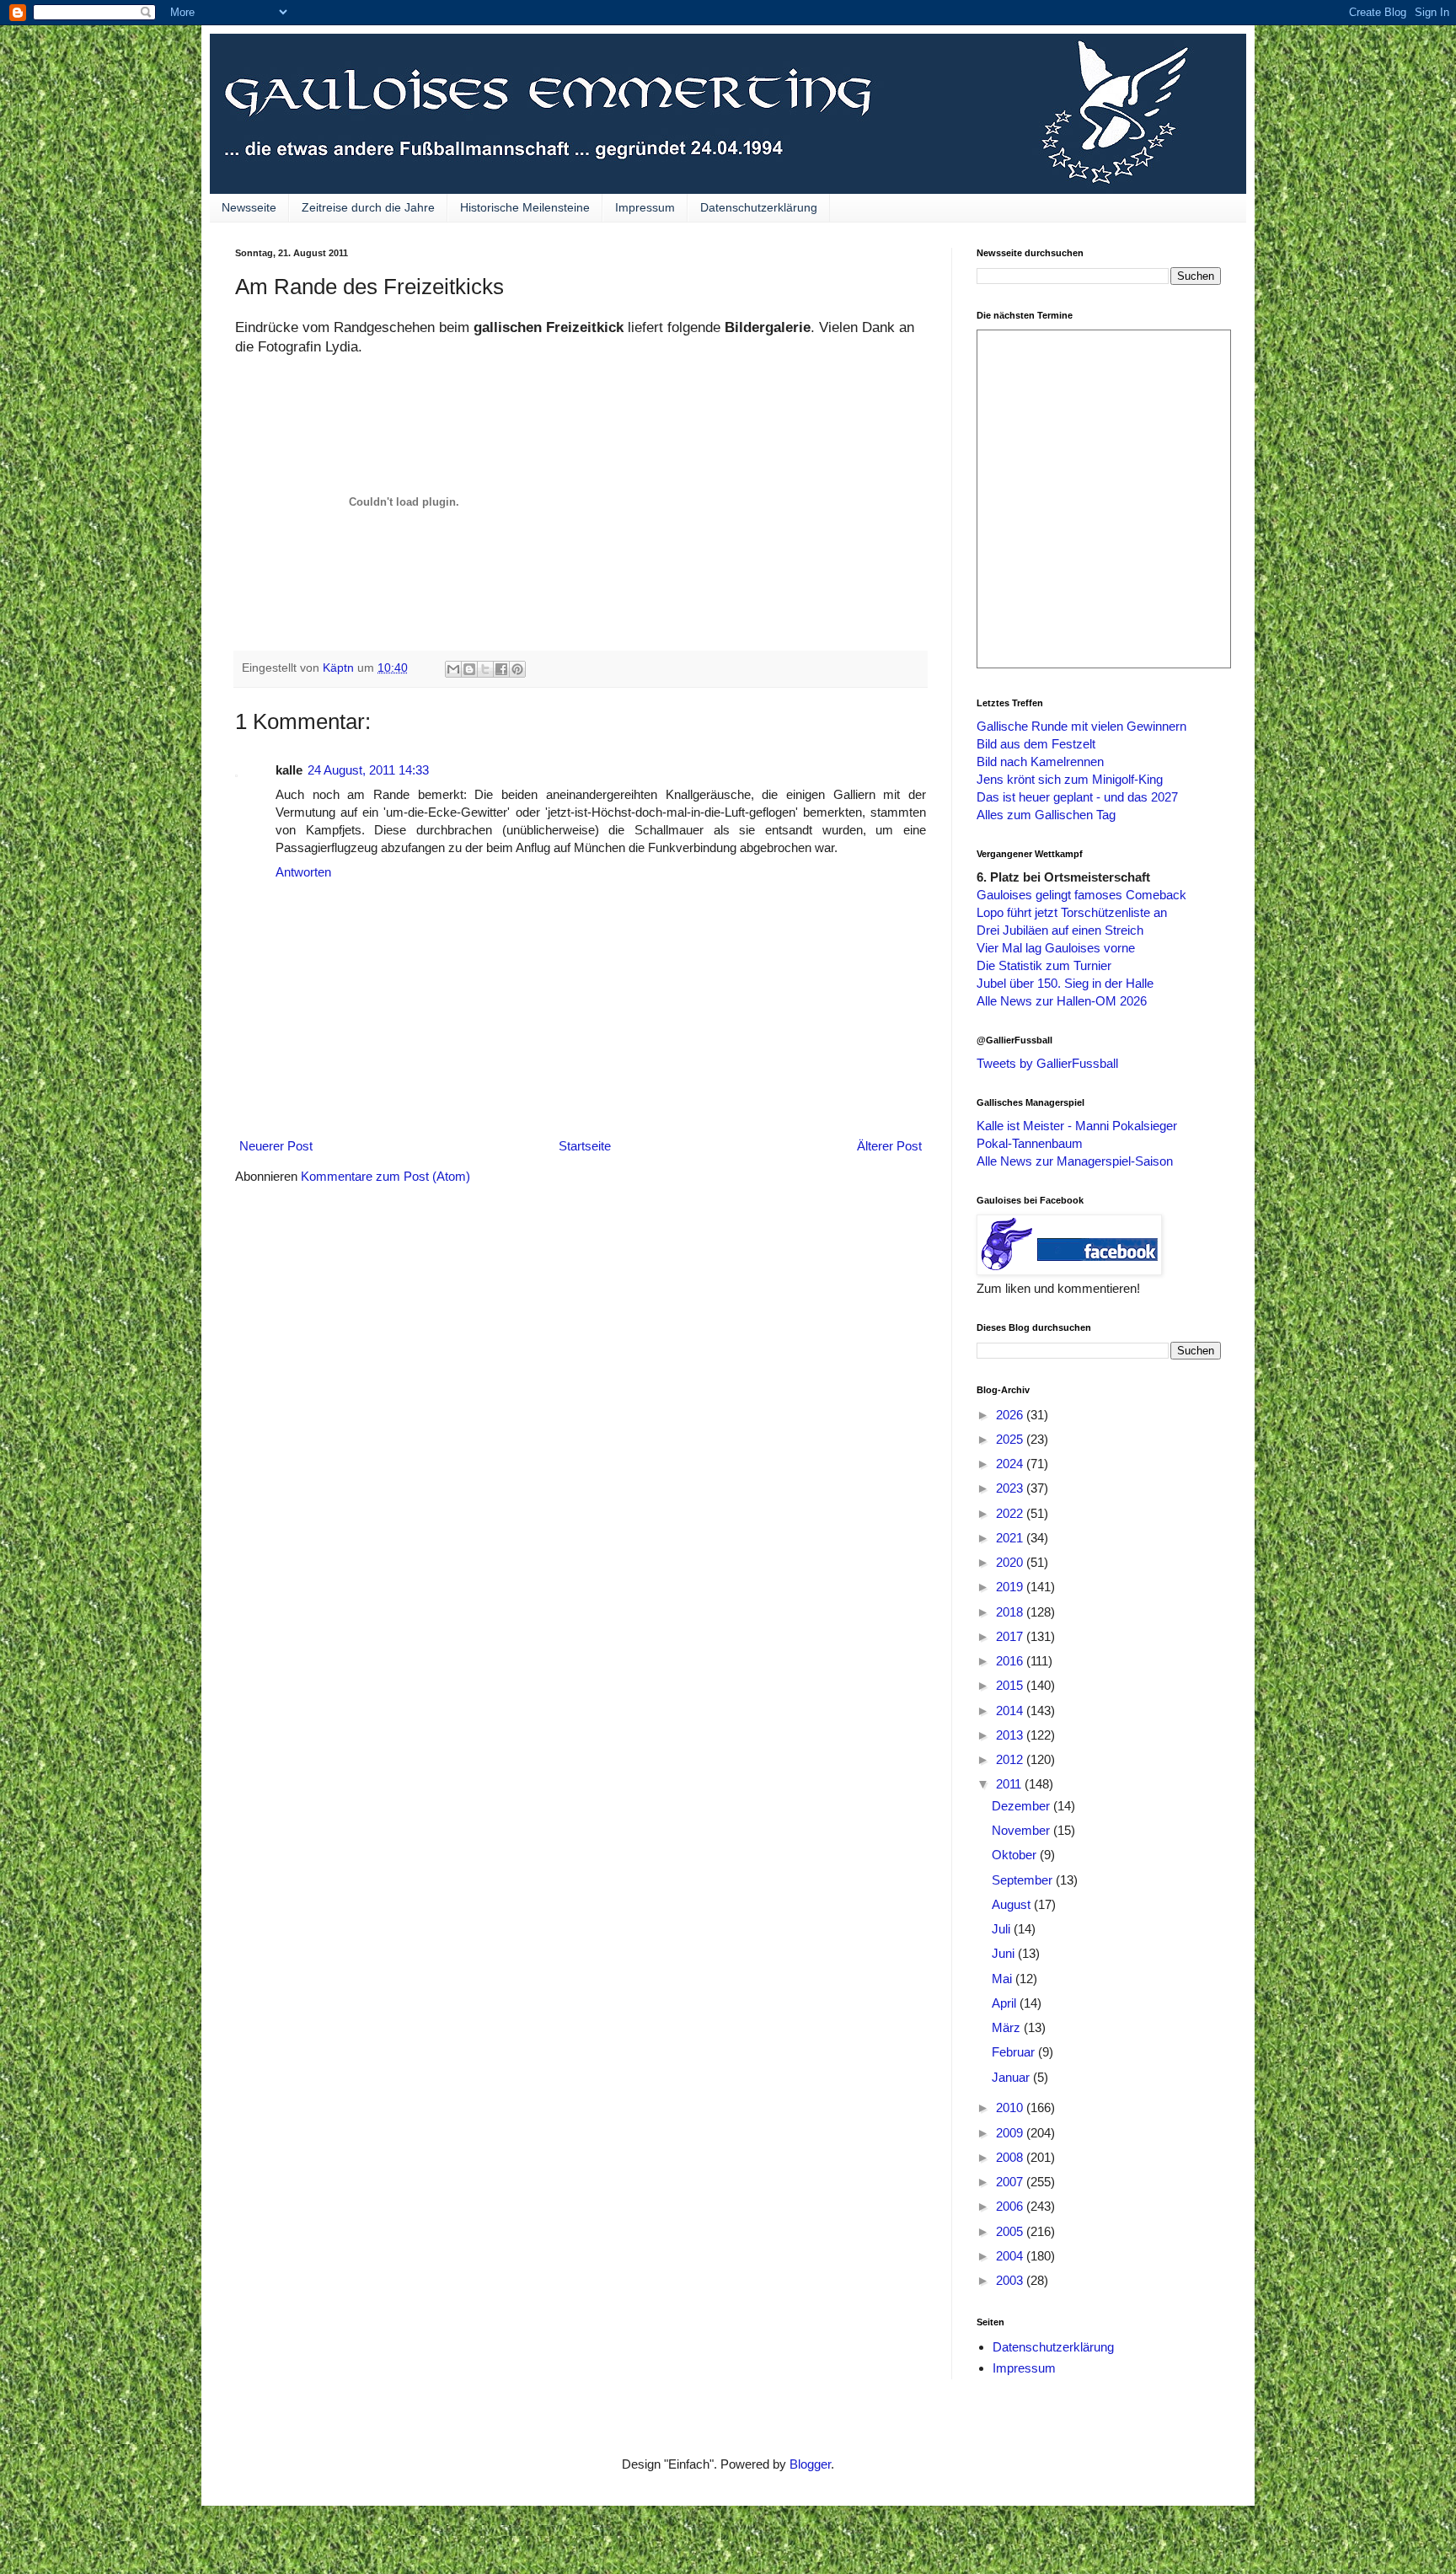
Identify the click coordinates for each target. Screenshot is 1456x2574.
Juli (1003, 1929)
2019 (1011, 1587)
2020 (1011, 1562)
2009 (1011, 2133)
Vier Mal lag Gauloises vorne (1056, 948)
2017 (1011, 1636)
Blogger (810, 2464)
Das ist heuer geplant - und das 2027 (1077, 797)
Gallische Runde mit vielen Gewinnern (1081, 726)
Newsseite (249, 207)
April (1006, 2003)
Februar (1015, 2052)
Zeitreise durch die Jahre (368, 207)
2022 (1011, 1513)
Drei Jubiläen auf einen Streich (1060, 930)
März (1008, 2027)
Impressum (645, 207)
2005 (1011, 2231)
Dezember (1022, 1806)
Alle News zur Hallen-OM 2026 (1062, 1001)
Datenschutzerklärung (759, 207)
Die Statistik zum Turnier (1044, 965)
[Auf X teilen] (485, 669)
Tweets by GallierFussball (1047, 1063)
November (1022, 1830)
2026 (1011, 1415)
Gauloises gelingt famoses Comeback (1081, 895)
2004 (1011, 2256)
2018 (1011, 1612)
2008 (1011, 2157)
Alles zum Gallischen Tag (1046, 815)
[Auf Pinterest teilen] (517, 669)
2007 (1011, 2182)
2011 (1010, 1784)
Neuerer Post (276, 1146)
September (1024, 1880)
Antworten (303, 872)
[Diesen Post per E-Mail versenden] (453, 669)
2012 (1011, 1759)
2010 (1011, 2107)
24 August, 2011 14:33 (368, 770)
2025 (1011, 1439)
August (1013, 1904)
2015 (1011, 1685)
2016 (1011, 1661)
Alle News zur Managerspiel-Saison (1075, 1161)
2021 (1011, 1538)
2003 (1011, 2280)
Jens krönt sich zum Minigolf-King (1070, 779)
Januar (1012, 2077)
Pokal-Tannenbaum (1030, 1143)
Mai (1004, 1979)
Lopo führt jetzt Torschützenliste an (1072, 912)
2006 (1011, 2206)
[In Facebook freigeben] (501, 669)
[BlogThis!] (469, 669)
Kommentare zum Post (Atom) (385, 1176)
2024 (1011, 1464)
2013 (1011, 1735)
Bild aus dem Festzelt (1036, 744)
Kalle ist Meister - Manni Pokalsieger (1077, 1126)
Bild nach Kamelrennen (1040, 761)
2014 (1011, 1711)
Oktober (1016, 1855)
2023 (1011, 1488)
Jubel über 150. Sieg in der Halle (1065, 983)
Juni (1005, 1953)
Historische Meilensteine (525, 207)
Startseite (585, 1146)
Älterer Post (889, 1146)
